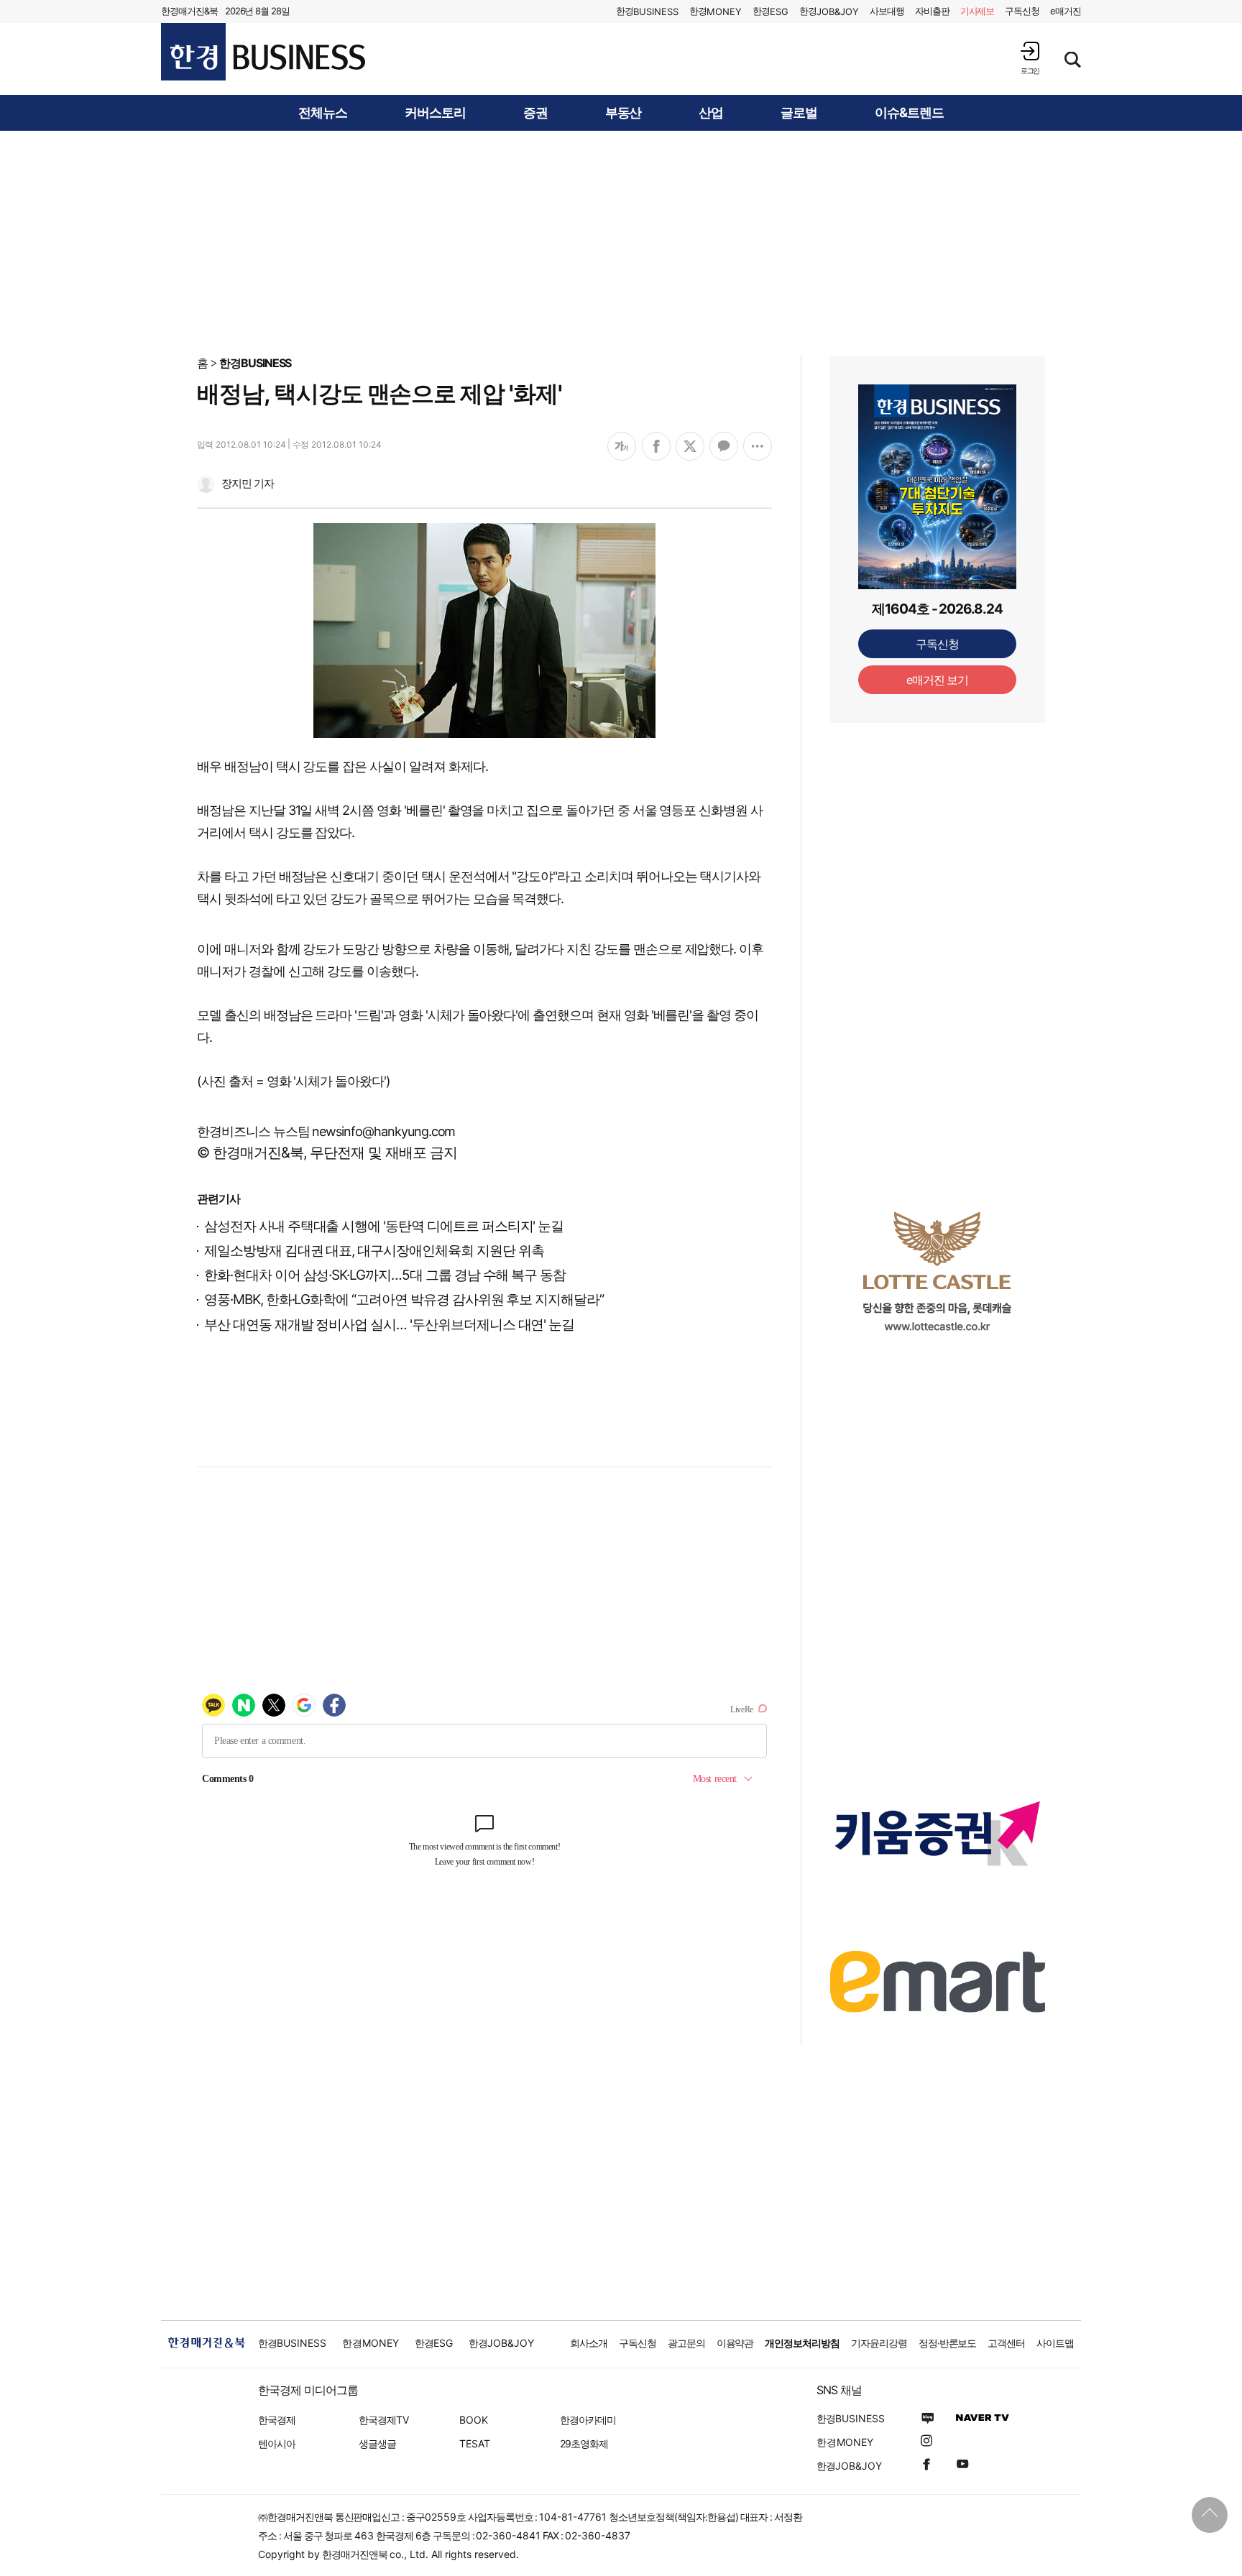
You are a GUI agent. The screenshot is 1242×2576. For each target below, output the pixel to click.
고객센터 (1006, 2343)
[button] (1030, 58)
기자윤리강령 (879, 2343)
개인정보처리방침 (802, 2343)
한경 (647, 11)
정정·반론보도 (948, 2343)
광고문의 (686, 2343)
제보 (977, 11)
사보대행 (887, 11)
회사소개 (589, 2343)
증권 (535, 113)
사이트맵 (1055, 2343)
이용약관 (735, 2343)
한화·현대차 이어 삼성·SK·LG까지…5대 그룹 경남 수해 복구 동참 (385, 1275)
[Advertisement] (621, 242)
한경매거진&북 (189, 11)
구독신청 (1022, 11)
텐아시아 (277, 2443)
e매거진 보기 (938, 680)
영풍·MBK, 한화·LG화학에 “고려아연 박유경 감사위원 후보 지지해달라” (404, 1299)
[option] (937, 1271)
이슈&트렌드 (909, 113)
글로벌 (799, 113)
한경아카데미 (588, 2420)
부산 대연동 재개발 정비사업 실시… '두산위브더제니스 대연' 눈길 (389, 1325)
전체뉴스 (323, 113)
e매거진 (1066, 11)
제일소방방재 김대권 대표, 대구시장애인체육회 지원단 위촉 (374, 1251)
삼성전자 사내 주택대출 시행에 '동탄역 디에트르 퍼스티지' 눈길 (384, 1226)
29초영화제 (584, 2443)
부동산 (624, 113)
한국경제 (277, 2420)
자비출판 (932, 11)
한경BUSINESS (256, 363)
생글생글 (377, 2443)
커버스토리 (435, 113)
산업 (711, 113)
